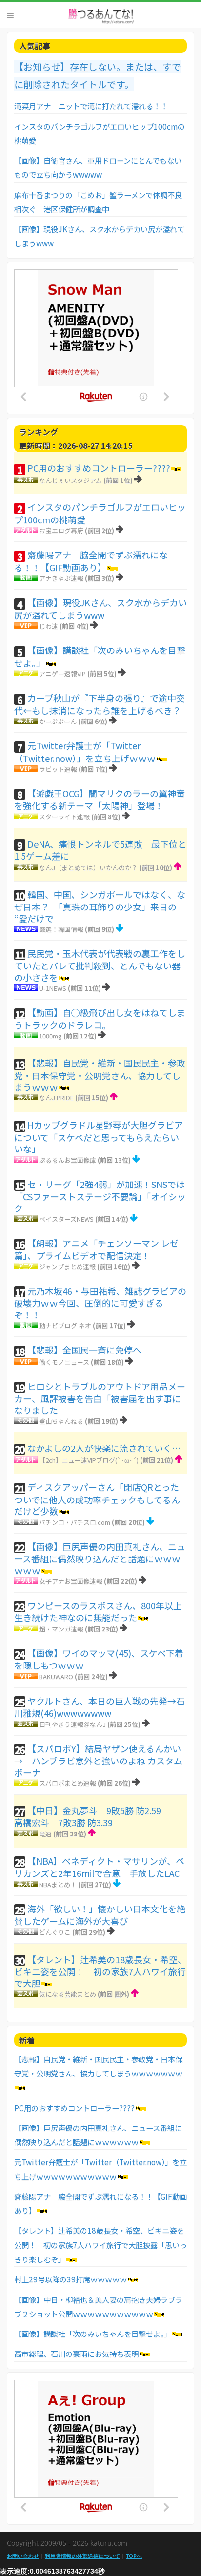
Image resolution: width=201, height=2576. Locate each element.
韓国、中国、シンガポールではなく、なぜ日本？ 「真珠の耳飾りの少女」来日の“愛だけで (100, 906)
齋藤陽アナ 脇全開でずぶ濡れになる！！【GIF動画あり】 (91, 561)
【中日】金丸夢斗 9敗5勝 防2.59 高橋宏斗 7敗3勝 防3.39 (96, 1816)
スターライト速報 (64, 817)
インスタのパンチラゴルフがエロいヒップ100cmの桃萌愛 (100, 513)
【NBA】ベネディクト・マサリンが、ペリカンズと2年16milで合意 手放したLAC (99, 1867)
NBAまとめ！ (58, 1884)
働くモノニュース (64, 1362)
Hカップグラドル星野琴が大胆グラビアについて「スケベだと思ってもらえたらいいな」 (99, 1137)
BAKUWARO (56, 1677)
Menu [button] (10, 15)
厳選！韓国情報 (61, 929)
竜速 (45, 1834)
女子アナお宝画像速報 (71, 1581)
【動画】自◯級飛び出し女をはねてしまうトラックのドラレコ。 (100, 1019)
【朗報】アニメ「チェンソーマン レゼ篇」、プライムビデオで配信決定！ (96, 1249)
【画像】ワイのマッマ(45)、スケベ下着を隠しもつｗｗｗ (99, 1659)
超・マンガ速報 (61, 1629)
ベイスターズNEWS (66, 1219)
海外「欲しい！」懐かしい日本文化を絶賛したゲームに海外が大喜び (100, 1915)
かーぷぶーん (58, 721)
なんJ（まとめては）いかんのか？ (88, 867)
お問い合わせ (23, 2556)
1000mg (50, 1036)
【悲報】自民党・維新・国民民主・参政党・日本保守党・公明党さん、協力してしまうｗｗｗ (100, 1075)
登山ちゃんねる (61, 1421)
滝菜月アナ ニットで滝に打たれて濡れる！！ (91, 106)
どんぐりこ (55, 1932)
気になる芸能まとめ (68, 1994)
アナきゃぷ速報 (61, 578)
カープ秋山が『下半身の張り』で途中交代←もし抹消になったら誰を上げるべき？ (100, 704)
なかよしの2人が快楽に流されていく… (104, 1448)
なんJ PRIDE (56, 1098)
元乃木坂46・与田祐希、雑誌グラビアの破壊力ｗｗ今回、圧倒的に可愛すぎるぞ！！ (100, 1303)
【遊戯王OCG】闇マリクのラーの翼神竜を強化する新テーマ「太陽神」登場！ (100, 799)
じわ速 (49, 626)
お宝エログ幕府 (61, 530)
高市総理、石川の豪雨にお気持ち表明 (76, 2354)
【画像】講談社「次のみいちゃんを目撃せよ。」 (100, 656)
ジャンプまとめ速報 (67, 1267)
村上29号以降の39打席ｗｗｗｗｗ (70, 2279)
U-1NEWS (53, 988)
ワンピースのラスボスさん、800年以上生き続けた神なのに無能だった (98, 1612)
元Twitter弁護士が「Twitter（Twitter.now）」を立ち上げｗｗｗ (85, 752)
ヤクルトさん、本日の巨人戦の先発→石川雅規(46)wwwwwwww (100, 1707)
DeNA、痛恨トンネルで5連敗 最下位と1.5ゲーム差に (100, 850)
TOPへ (134, 2556)
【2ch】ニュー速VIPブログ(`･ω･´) (89, 1460)
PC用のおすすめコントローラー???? (99, 468)
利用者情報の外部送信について (82, 2556)
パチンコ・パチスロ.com (75, 1522)
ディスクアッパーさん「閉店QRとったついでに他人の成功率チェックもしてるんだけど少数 (97, 1499)
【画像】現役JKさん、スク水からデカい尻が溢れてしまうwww (100, 609)
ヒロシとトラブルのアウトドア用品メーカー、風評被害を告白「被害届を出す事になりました (100, 1398)
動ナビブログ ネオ (65, 1325)
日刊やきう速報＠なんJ (72, 1724)
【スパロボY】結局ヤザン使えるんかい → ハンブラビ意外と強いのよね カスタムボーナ (102, 1760)
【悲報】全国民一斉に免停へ (84, 1350)
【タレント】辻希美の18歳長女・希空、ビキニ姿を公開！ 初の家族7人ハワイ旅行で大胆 (100, 1971)
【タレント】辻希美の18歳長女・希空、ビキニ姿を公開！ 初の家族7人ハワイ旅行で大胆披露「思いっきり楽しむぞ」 (100, 2245)
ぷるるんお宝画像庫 (68, 1160)
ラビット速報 (58, 769)
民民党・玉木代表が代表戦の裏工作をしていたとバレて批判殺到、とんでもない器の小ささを (100, 965)
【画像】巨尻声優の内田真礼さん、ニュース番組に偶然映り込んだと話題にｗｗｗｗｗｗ (100, 1558)
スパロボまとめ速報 (68, 1783)
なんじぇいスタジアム (70, 480)
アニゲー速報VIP (62, 674)
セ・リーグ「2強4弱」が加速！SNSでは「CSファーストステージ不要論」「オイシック (100, 1196)
